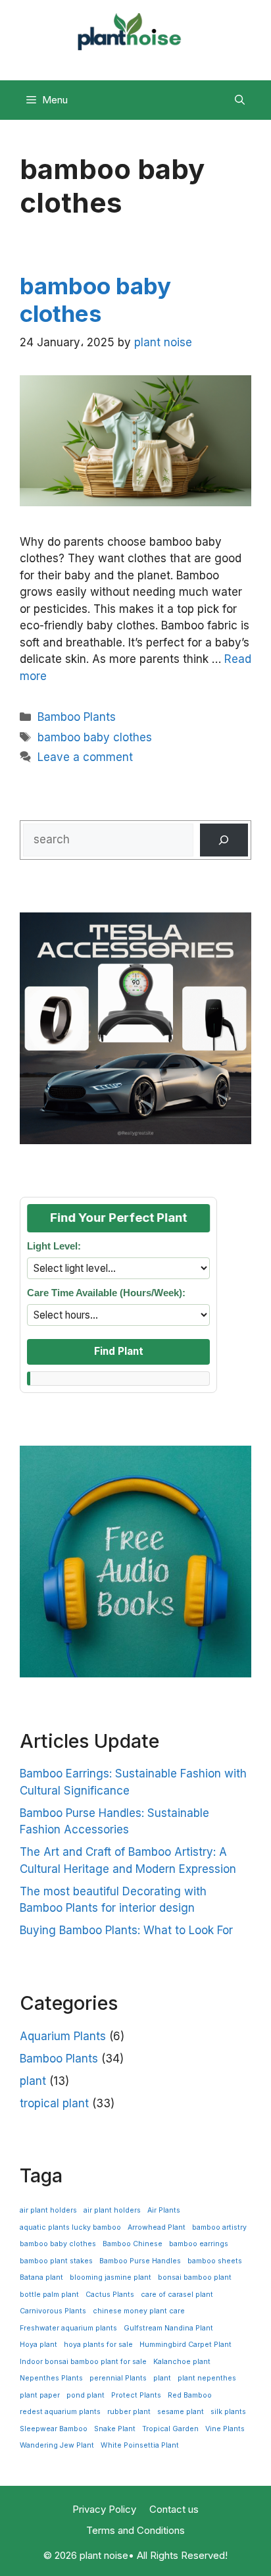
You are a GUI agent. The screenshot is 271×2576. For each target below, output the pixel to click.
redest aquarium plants (60, 2412)
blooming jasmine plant (111, 2277)
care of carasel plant (177, 2295)
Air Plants (164, 2210)
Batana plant (41, 2277)
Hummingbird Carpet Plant (185, 2345)
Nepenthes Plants (51, 2378)
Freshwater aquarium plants (68, 2328)
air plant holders (48, 2210)
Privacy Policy (104, 2509)
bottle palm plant (49, 2295)
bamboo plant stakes (56, 2261)
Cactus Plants (110, 2295)
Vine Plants (225, 2429)
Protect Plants (136, 2395)
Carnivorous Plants (53, 2311)
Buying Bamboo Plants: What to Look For (126, 1930)
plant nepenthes (207, 2378)
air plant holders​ (112, 2210)
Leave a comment (85, 757)
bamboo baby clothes (95, 300)
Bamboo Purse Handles (140, 2261)
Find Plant (119, 1351)
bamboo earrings (199, 2244)
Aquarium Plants (63, 2036)
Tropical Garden (170, 2429)
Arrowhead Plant (157, 2227)
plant (33, 2081)
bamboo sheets (215, 2261)
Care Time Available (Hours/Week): (106, 1293)
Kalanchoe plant (182, 2362)
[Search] (224, 840)
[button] (240, 100)
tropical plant (54, 2103)
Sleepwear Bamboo (54, 2429)
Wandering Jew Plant (57, 2445)
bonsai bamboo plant (195, 2277)
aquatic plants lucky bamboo (70, 2227)
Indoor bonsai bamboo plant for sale (83, 2362)
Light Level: (54, 1246)
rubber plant (129, 2412)
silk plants (228, 2412)
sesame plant (181, 2412)
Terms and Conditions (135, 2530)
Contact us (174, 2509)
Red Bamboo (190, 2395)
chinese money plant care (139, 2311)
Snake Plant (115, 2429)
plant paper (40, 2395)
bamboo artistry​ (219, 2227)
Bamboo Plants (77, 717)
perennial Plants (118, 2378)
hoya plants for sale (98, 2345)
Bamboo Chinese (133, 2244)
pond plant (86, 2395)
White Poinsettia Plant (140, 2445)
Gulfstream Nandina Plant (168, 2328)
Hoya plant (38, 2345)
